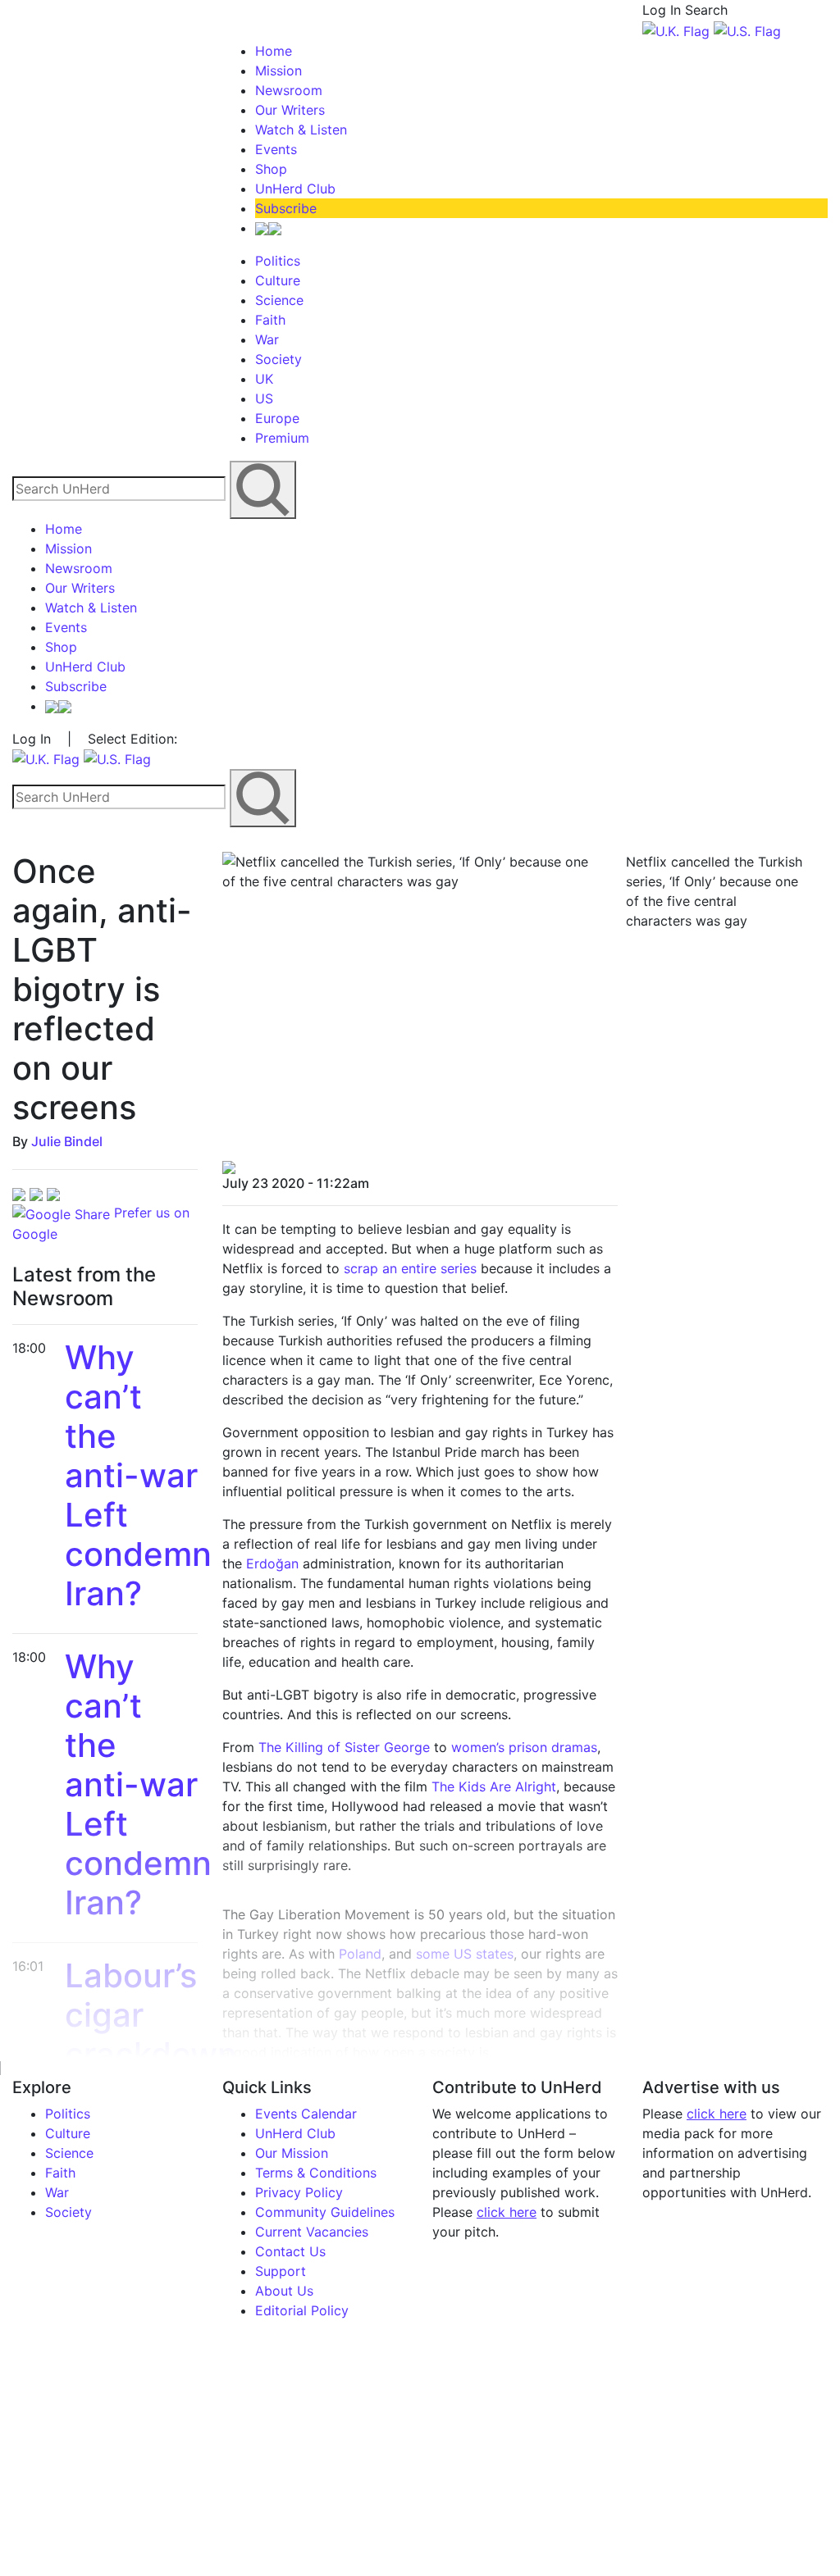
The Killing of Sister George (344, 1747)
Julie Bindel (67, 1141)
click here (507, 2212)
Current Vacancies (312, 2232)
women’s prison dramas (524, 1747)
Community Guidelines (325, 2212)
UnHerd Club (295, 189)
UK (264, 379)
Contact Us (290, 2251)
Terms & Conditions (316, 2173)
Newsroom (289, 90)
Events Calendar (306, 2114)
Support (281, 2271)
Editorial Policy (302, 2310)
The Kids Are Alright (494, 1786)
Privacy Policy (299, 2192)
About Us (284, 2291)
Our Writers (290, 110)
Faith (270, 320)
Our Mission (292, 2153)
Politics (278, 261)
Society (278, 359)
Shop (271, 169)
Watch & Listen (301, 130)
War (267, 339)
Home (274, 51)
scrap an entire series (410, 1268)
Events (276, 149)
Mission (278, 71)
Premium (282, 438)
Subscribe (286, 208)
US (264, 398)
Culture (278, 280)
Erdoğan (272, 1563)
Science (279, 300)
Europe (277, 418)
